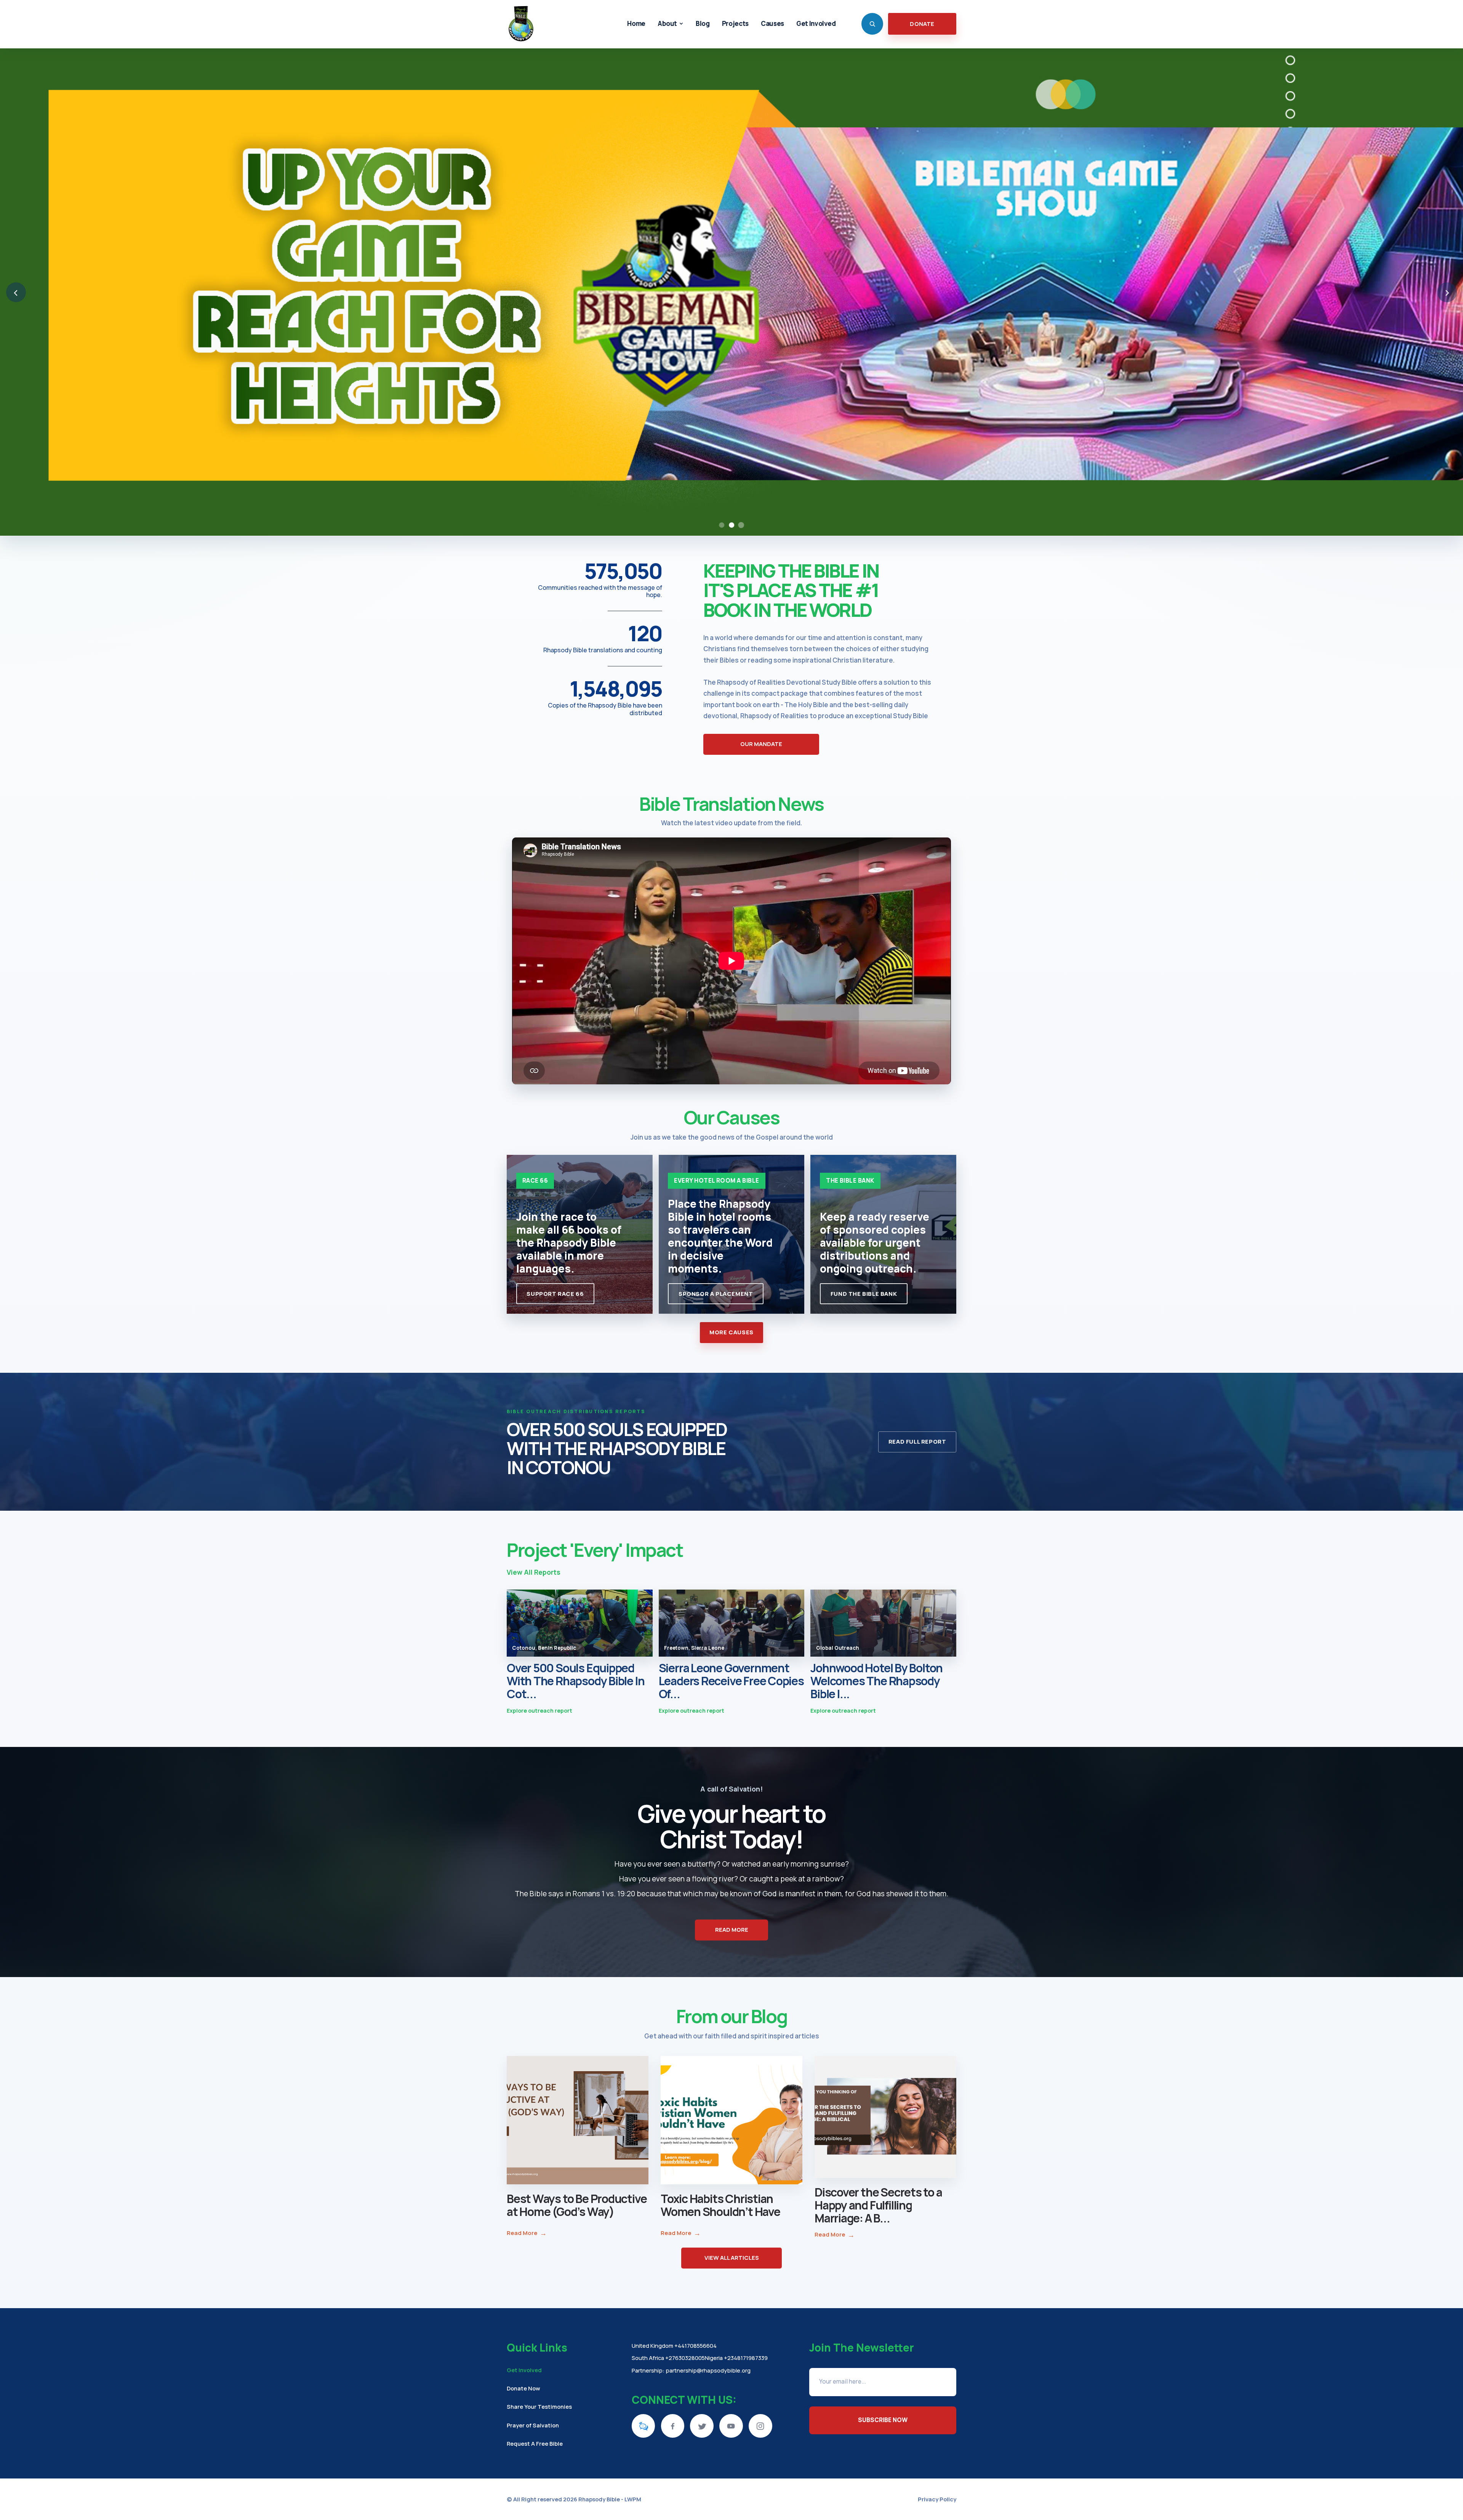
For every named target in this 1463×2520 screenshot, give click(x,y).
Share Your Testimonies (539, 2406)
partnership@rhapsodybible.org (708, 2370)
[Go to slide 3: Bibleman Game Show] (741, 525)
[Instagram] (760, 2426)
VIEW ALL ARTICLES (732, 2258)
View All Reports (534, 1572)
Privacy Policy (937, 2499)
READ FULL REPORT (917, 1442)
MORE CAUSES (731, 1332)
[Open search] (872, 24)
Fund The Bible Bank (864, 1294)
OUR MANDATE (761, 744)
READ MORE (732, 1930)
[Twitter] (702, 2426)
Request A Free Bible (535, 2443)
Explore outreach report (539, 1711)
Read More (527, 2233)
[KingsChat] (643, 2426)
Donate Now (523, 2388)
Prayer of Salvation (533, 2425)
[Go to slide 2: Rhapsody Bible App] (731, 525)
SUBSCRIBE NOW (883, 2420)
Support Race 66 (555, 1294)
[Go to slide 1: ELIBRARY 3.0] (722, 525)
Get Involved (524, 2370)
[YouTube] (731, 2426)
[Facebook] (673, 2426)
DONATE (922, 24)
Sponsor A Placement (716, 1294)
